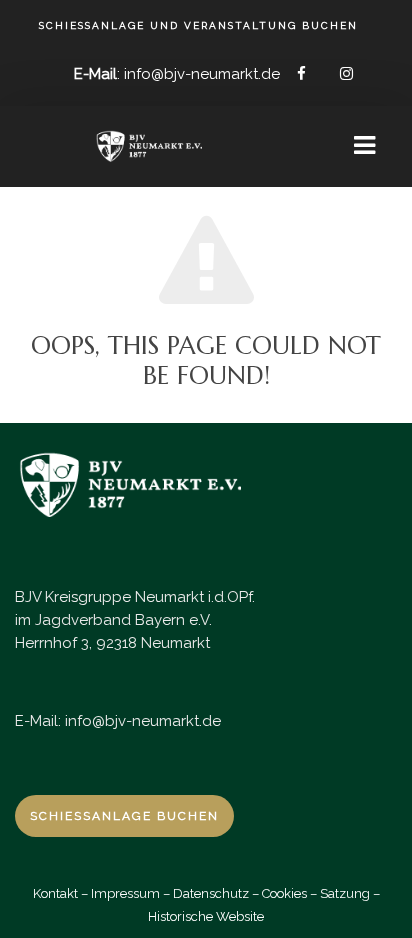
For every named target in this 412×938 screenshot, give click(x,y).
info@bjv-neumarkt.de (143, 721)
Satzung (345, 893)
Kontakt (55, 893)
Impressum (125, 893)
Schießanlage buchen (124, 816)
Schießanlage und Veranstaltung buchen (198, 26)
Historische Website (206, 916)
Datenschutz (211, 893)
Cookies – (289, 893)
